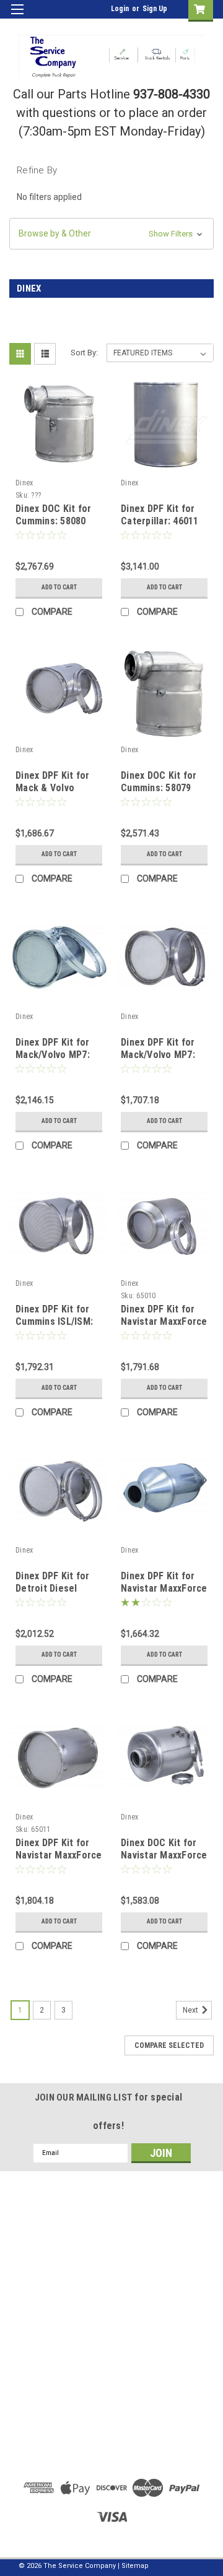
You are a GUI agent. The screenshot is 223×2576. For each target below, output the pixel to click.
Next (191, 2010)
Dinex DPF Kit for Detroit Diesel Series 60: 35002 (52, 1588)
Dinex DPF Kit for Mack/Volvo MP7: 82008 (158, 1055)
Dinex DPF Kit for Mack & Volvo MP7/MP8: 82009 (52, 788)
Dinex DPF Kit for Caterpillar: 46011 (160, 515)
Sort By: (84, 353)
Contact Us (111, 2409)
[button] (111, 234)
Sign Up (155, 9)
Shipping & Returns (112, 2320)
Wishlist (112, 2291)
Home (112, 2380)
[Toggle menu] (17, 17)
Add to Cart (59, 587)
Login (120, 9)
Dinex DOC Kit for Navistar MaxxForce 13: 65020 (164, 1855)
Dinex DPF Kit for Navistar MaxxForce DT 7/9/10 (164, 1321)
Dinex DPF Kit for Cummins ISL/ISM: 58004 (54, 1321)
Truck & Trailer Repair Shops (111, 2395)
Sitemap (135, 2566)
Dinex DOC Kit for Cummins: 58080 (53, 515)
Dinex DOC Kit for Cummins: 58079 (159, 782)
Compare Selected (169, 2045)
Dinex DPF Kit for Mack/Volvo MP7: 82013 (53, 1055)
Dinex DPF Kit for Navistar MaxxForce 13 (59, 1855)
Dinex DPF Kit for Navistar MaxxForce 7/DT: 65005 (164, 1588)
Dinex (24, 483)
